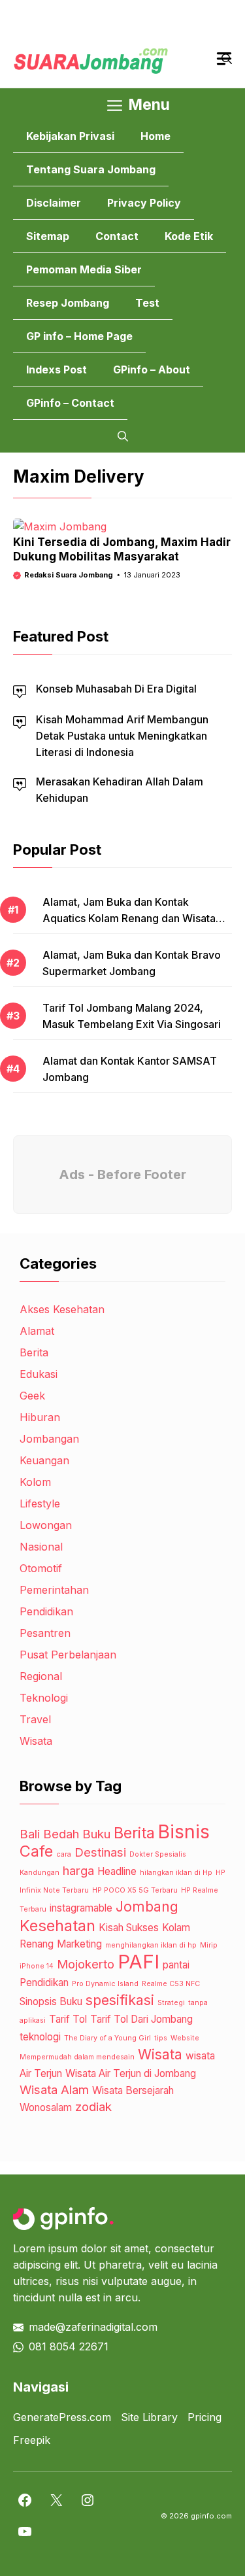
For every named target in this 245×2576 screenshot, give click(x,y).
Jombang (147, 1906)
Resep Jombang (68, 303)
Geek (32, 1396)
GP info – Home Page (79, 336)
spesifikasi (120, 2000)
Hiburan (40, 1417)
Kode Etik (189, 236)
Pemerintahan (54, 1590)
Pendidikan (46, 1611)
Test (147, 303)
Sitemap (48, 236)
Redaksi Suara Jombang (69, 575)
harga (78, 1871)
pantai (176, 1965)
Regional (41, 1676)
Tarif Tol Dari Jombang (141, 2019)
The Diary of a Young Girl (107, 2038)
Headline (117, 1871)
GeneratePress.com (62, 2417)
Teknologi (44, 1698)
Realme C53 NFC (171, 1984)
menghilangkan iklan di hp (151, 1945)
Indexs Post (57, 369)
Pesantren (45, 1633)
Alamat (37, 1331)
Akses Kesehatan (62, 1309)
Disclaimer (54, 203)
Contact (117, 236)
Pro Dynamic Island (105, 1984)
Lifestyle (40, 1503)
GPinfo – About (152, 369)
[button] (123, 436)
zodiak (93, 2107)
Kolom (35, 1482)
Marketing (79, 1944)
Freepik (32, 2440)
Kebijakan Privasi (70, 136)
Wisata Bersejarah (133, 2090)
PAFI (139, 1962)
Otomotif (41, 1568)
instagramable (81, 1908)
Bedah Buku (77, 1834)
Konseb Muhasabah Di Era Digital (116, 689)
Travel (35, 1719)
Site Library (149, 2417)
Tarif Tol (68, 2019)
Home (155, 136)
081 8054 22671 (69, 2346)
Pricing (204, 2417)
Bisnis (184, 1832)
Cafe (36, 1851)
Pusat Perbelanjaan (68, 1655)
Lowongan (46, 1525)
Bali (30, 1834)
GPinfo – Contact (70, 403)
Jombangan (49, 1439)
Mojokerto (86, 1964)
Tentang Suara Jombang (91, 169)
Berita (34, 1352)
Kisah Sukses (129, 1928)
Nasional (41, 1547)
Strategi (171, 2003)
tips (161, 2038)
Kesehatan (57, 1926)
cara (64, 1854)
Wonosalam (46, 2107)
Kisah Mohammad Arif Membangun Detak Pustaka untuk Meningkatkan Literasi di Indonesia (122, 736)
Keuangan (44, 1460)
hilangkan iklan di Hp (176, 1873)
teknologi (40, 2037)
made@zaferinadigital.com (93, 2327)
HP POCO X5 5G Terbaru (135, 1890)
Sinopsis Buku (51, 2001)
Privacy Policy (144, 203)
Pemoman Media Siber (84, 269)
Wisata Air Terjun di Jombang (131, 2073)
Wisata (36, 1741)
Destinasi (100, 1852)
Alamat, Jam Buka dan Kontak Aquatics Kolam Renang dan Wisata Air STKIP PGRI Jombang (129, 918)
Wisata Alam (54, 2090)
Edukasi (39, 1374)
